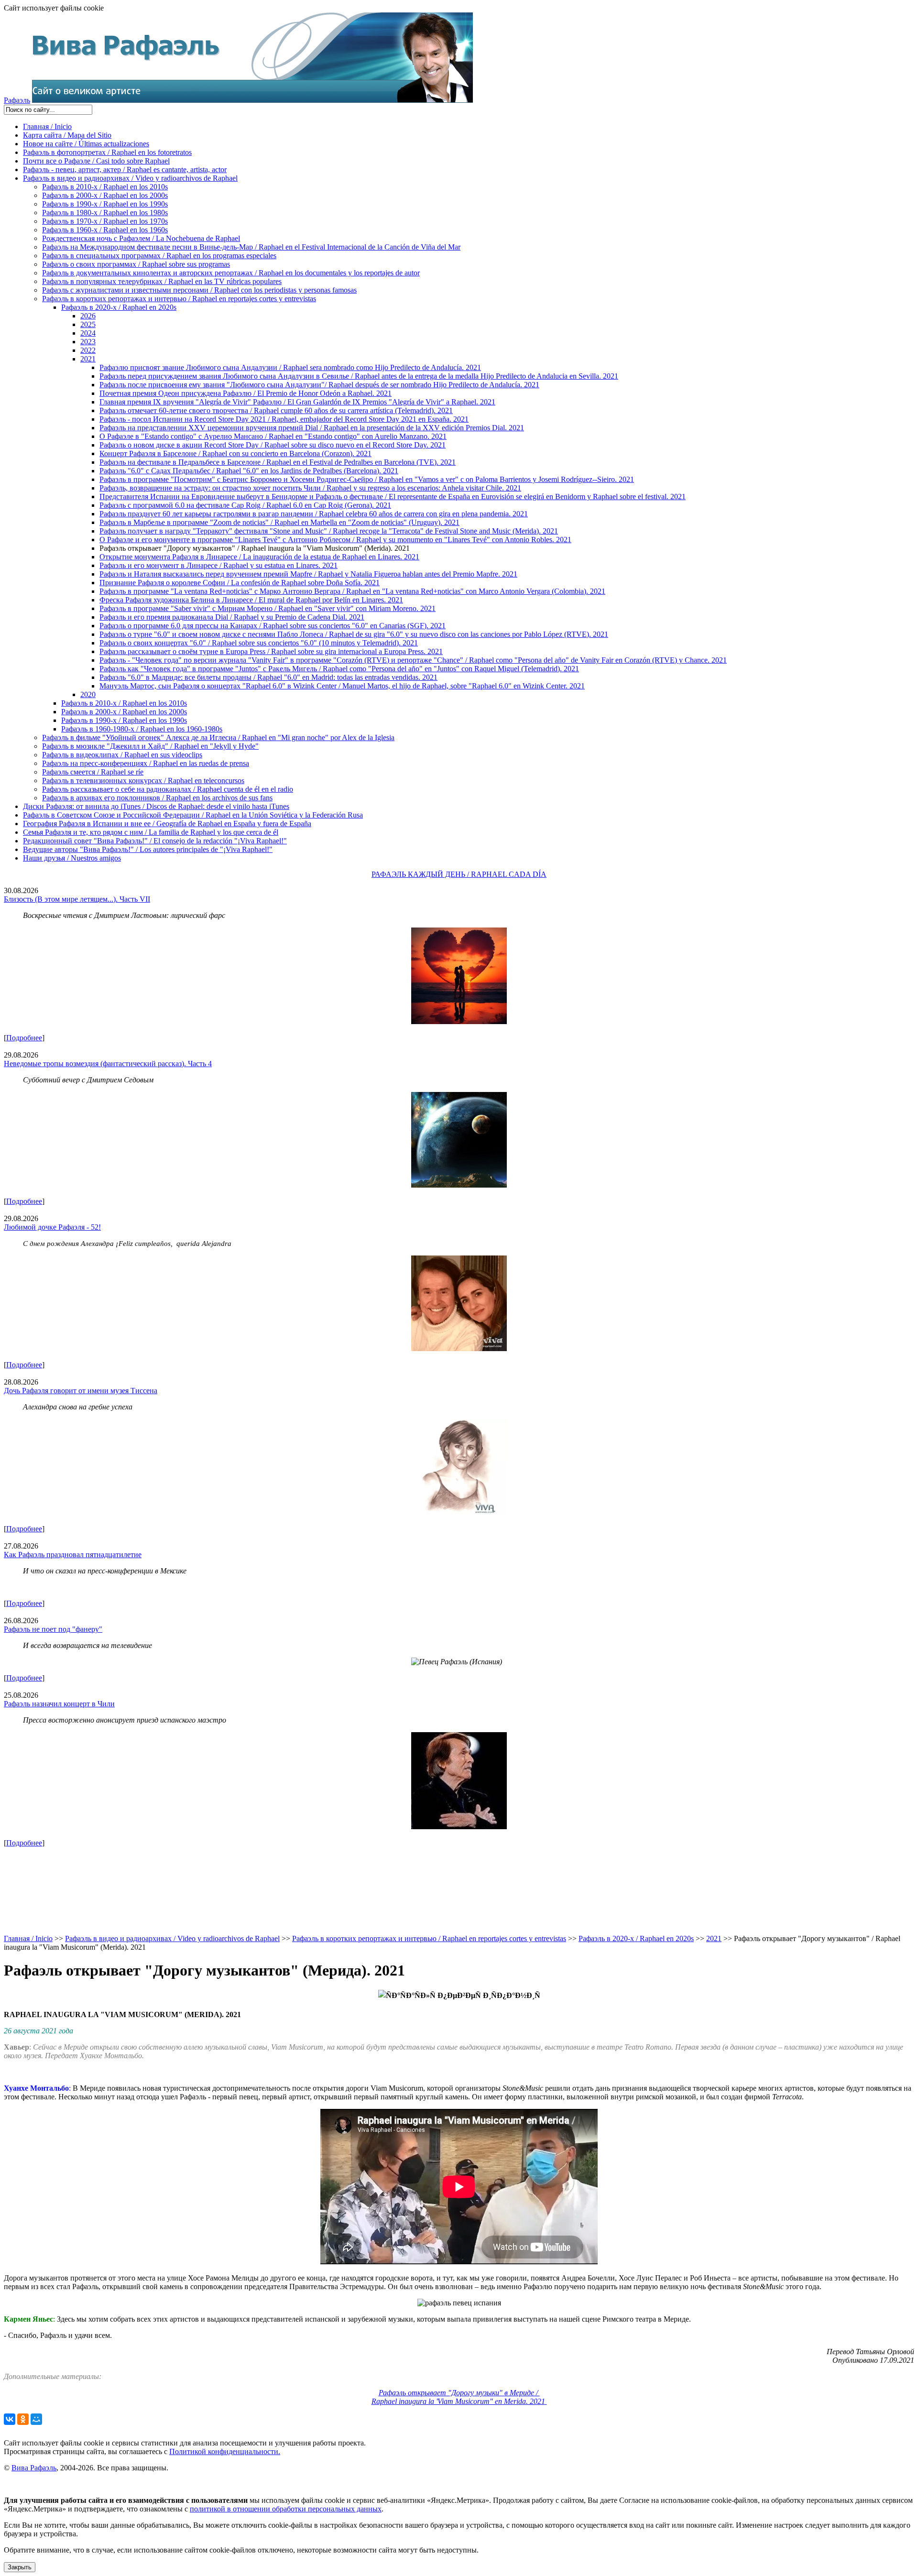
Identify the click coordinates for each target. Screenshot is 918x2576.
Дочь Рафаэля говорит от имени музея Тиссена (81, 1391)
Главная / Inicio (47, 126)
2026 (88, 316)
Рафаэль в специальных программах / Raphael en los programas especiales (159, 256)
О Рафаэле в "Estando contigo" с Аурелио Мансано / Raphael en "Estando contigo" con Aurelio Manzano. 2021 (273, 436)
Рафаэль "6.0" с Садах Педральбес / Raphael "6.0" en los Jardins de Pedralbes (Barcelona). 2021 (249, 471)
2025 (88, 324)
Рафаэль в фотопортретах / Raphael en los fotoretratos (107, 152)
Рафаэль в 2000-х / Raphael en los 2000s (105, 195)
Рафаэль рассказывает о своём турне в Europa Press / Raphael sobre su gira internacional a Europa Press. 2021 (271, 651)
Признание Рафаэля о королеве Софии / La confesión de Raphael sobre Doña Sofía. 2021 (240, 583)
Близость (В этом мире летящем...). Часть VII (77, 899)
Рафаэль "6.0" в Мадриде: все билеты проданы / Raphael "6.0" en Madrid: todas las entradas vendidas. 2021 (268, 677)
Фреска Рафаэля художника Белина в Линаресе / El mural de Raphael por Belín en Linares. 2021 (251, 600)
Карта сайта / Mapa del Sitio (67, 135)
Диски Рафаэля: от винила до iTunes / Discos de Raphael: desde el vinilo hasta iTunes (156, 806)
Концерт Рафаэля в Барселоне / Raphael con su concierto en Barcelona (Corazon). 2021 (235, 453)
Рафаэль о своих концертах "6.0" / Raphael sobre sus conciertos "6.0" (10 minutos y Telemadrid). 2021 (259, 643)
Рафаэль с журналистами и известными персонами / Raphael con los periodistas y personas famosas (199, 290)
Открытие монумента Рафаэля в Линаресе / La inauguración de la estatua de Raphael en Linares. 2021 (259, 557)
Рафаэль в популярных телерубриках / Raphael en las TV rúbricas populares (162, 281)
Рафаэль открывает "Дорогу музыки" (458, 2397)
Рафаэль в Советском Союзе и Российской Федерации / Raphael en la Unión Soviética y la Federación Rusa (193, 815)
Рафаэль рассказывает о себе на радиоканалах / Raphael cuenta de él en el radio (168, 789)
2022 (88, 350)
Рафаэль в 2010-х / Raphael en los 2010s (105, 187)
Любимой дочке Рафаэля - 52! (52, 1227)
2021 (88, 359)
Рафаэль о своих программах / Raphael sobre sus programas (136, 264)
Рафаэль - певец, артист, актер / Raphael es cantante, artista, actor (125, 169)
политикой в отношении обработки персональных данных (286, 2509)
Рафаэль (17, 100)
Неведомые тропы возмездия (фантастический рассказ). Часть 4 (108, 1064)
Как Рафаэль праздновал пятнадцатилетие (73, 1555)
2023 (88, 342)
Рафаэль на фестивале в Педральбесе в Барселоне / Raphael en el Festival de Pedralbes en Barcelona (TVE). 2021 (278, 462)
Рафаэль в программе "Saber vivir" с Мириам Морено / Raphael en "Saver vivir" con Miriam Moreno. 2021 (268, 608)
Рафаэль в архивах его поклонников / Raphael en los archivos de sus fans (157, 798)
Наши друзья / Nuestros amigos (72, 858)
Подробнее (24, 1038)
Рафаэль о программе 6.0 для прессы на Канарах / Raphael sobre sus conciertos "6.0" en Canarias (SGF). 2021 (273, 626)
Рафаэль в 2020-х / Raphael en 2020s (119, 307)
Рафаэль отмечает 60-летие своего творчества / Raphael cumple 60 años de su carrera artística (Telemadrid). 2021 (276, 410)
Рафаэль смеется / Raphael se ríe (93, 772)
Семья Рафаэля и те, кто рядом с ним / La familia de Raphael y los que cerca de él (151, 832)
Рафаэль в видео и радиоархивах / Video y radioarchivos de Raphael (130, 178)
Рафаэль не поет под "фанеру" (53, 1629)
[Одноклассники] (23, 2419)
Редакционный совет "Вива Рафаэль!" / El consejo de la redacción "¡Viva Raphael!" (155, 841)
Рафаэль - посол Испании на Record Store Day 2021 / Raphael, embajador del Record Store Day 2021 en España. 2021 (284, 419)
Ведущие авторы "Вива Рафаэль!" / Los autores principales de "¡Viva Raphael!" (148, 849)
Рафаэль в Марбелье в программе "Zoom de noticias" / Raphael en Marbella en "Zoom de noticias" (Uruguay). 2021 (279, 522)
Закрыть (20, 2567)
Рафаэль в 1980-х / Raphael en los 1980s (105, 213)
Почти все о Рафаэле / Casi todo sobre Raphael (96, 161)
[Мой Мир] (36, 2419)
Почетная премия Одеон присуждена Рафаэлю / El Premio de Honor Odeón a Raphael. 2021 (246, 393)
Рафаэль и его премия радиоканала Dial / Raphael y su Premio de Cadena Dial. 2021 (232, 617)
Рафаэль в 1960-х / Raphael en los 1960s (105, 230)
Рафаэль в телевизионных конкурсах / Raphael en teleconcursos (143, 780)
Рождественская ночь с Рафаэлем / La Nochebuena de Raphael (141, 238)
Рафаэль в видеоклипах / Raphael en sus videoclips (122, 755)
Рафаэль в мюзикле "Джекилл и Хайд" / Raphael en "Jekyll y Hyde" (150, 746)
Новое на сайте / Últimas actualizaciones (86, 144)
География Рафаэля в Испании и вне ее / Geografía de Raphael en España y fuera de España (167, 824)
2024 (88, 333)
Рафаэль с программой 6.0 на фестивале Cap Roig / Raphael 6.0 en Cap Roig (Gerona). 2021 (245, 505)
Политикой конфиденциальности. (225, 2451)
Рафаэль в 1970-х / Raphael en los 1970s (105, 221)
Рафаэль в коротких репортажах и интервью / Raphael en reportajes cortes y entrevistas (179, 299)
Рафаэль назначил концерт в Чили (59, 1704)
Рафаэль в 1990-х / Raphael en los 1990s (105, 204)
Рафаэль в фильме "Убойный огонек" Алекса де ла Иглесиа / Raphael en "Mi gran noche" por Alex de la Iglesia (218, 737)
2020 (88, 694)
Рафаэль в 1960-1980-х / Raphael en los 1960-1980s (142, 729)
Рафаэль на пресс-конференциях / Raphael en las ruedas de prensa (146, 763)
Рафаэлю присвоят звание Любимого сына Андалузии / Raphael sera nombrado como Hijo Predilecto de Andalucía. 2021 (290, 367)
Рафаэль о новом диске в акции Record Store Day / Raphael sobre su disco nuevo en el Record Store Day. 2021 (273, 445)
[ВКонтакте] (10, 2419)
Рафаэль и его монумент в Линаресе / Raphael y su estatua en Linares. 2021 (219, 565)
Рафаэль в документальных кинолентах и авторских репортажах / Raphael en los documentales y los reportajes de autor (231, 273)
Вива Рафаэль (34, 2468)
